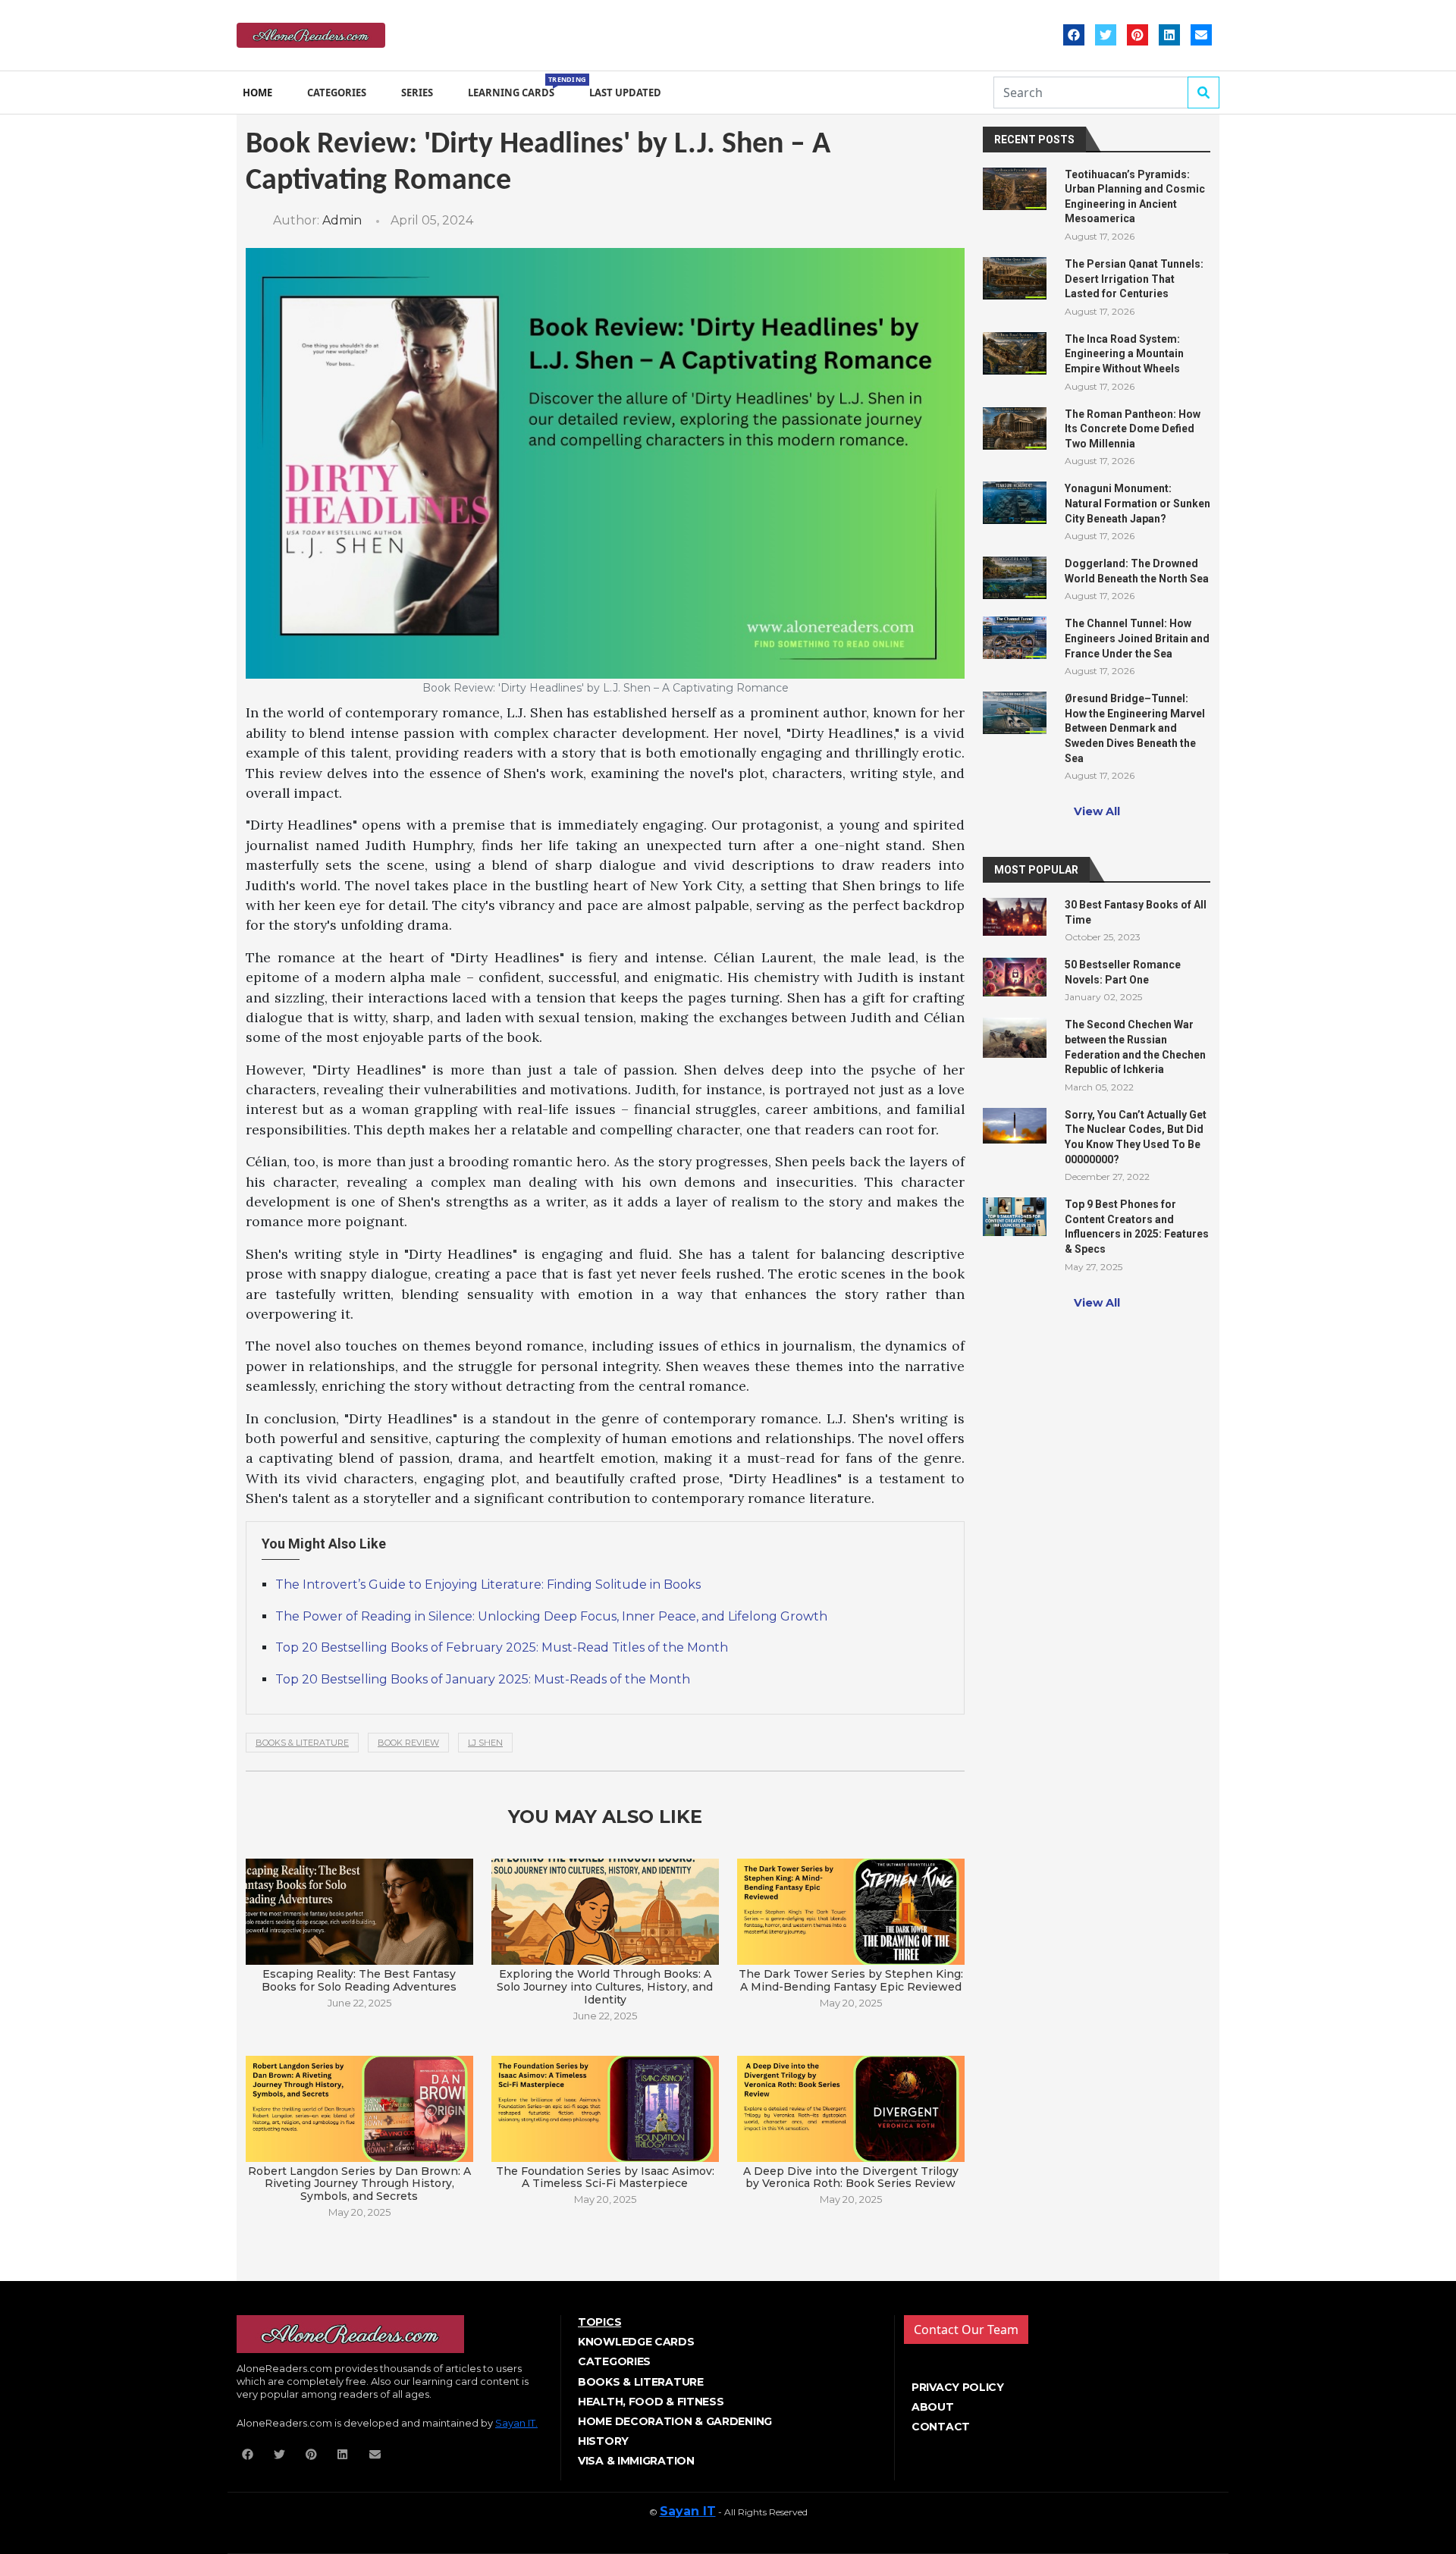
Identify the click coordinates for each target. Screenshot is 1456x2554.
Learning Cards (514, 87)
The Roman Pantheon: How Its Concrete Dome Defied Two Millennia (1133, 429)
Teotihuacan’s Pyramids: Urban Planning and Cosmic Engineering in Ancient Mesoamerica (1135, 197)
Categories (337, 93)
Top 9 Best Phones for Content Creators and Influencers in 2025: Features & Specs (1137, 1227)
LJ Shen (485, 1743)
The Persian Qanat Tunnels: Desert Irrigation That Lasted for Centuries (1134, 279)
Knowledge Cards (636, 2342)
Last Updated (625, 93)
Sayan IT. (516, 2423)
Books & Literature (302, 1743)
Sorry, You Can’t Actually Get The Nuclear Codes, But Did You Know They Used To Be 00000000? (1136, 1137)
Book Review (408, 1743)
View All (1097, 811)
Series (417, 93)
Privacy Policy (958, 2387)
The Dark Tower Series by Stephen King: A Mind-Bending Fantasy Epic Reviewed (851, 1980)
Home (257, 93)
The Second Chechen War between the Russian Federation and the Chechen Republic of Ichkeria (1135, 1047)
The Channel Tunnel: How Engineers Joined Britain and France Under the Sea (1137, 638)
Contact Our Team (966, 2330)
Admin (342, 220)
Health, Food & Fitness (651, 2402)
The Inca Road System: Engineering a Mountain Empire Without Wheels (1124, 354)
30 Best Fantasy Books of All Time (1136, 912)
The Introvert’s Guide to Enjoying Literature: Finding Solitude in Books (488, 1584)
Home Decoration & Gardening (675, 2421)
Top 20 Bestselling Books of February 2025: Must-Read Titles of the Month (502, 1647)
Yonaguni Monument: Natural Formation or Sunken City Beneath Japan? (1137, 503)
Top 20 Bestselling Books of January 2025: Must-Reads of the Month (483, 1679)
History (603, 2441)
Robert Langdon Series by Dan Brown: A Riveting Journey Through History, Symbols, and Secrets (359, 2184)
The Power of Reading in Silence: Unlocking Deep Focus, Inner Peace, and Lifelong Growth (551, 1616)
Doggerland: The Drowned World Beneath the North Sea (1137, 571)
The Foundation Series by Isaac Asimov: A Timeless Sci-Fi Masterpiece (605, 2177)
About (933, 2407)
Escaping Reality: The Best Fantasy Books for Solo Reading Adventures (359, 1980)
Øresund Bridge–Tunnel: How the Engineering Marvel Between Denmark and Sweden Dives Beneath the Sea (1135, 728)
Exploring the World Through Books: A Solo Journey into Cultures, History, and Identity (605, 1986)
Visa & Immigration (636, 2461)
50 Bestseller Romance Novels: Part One (1123, 972)
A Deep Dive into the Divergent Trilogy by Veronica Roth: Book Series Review (851, 2177)
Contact (941, 2427)
